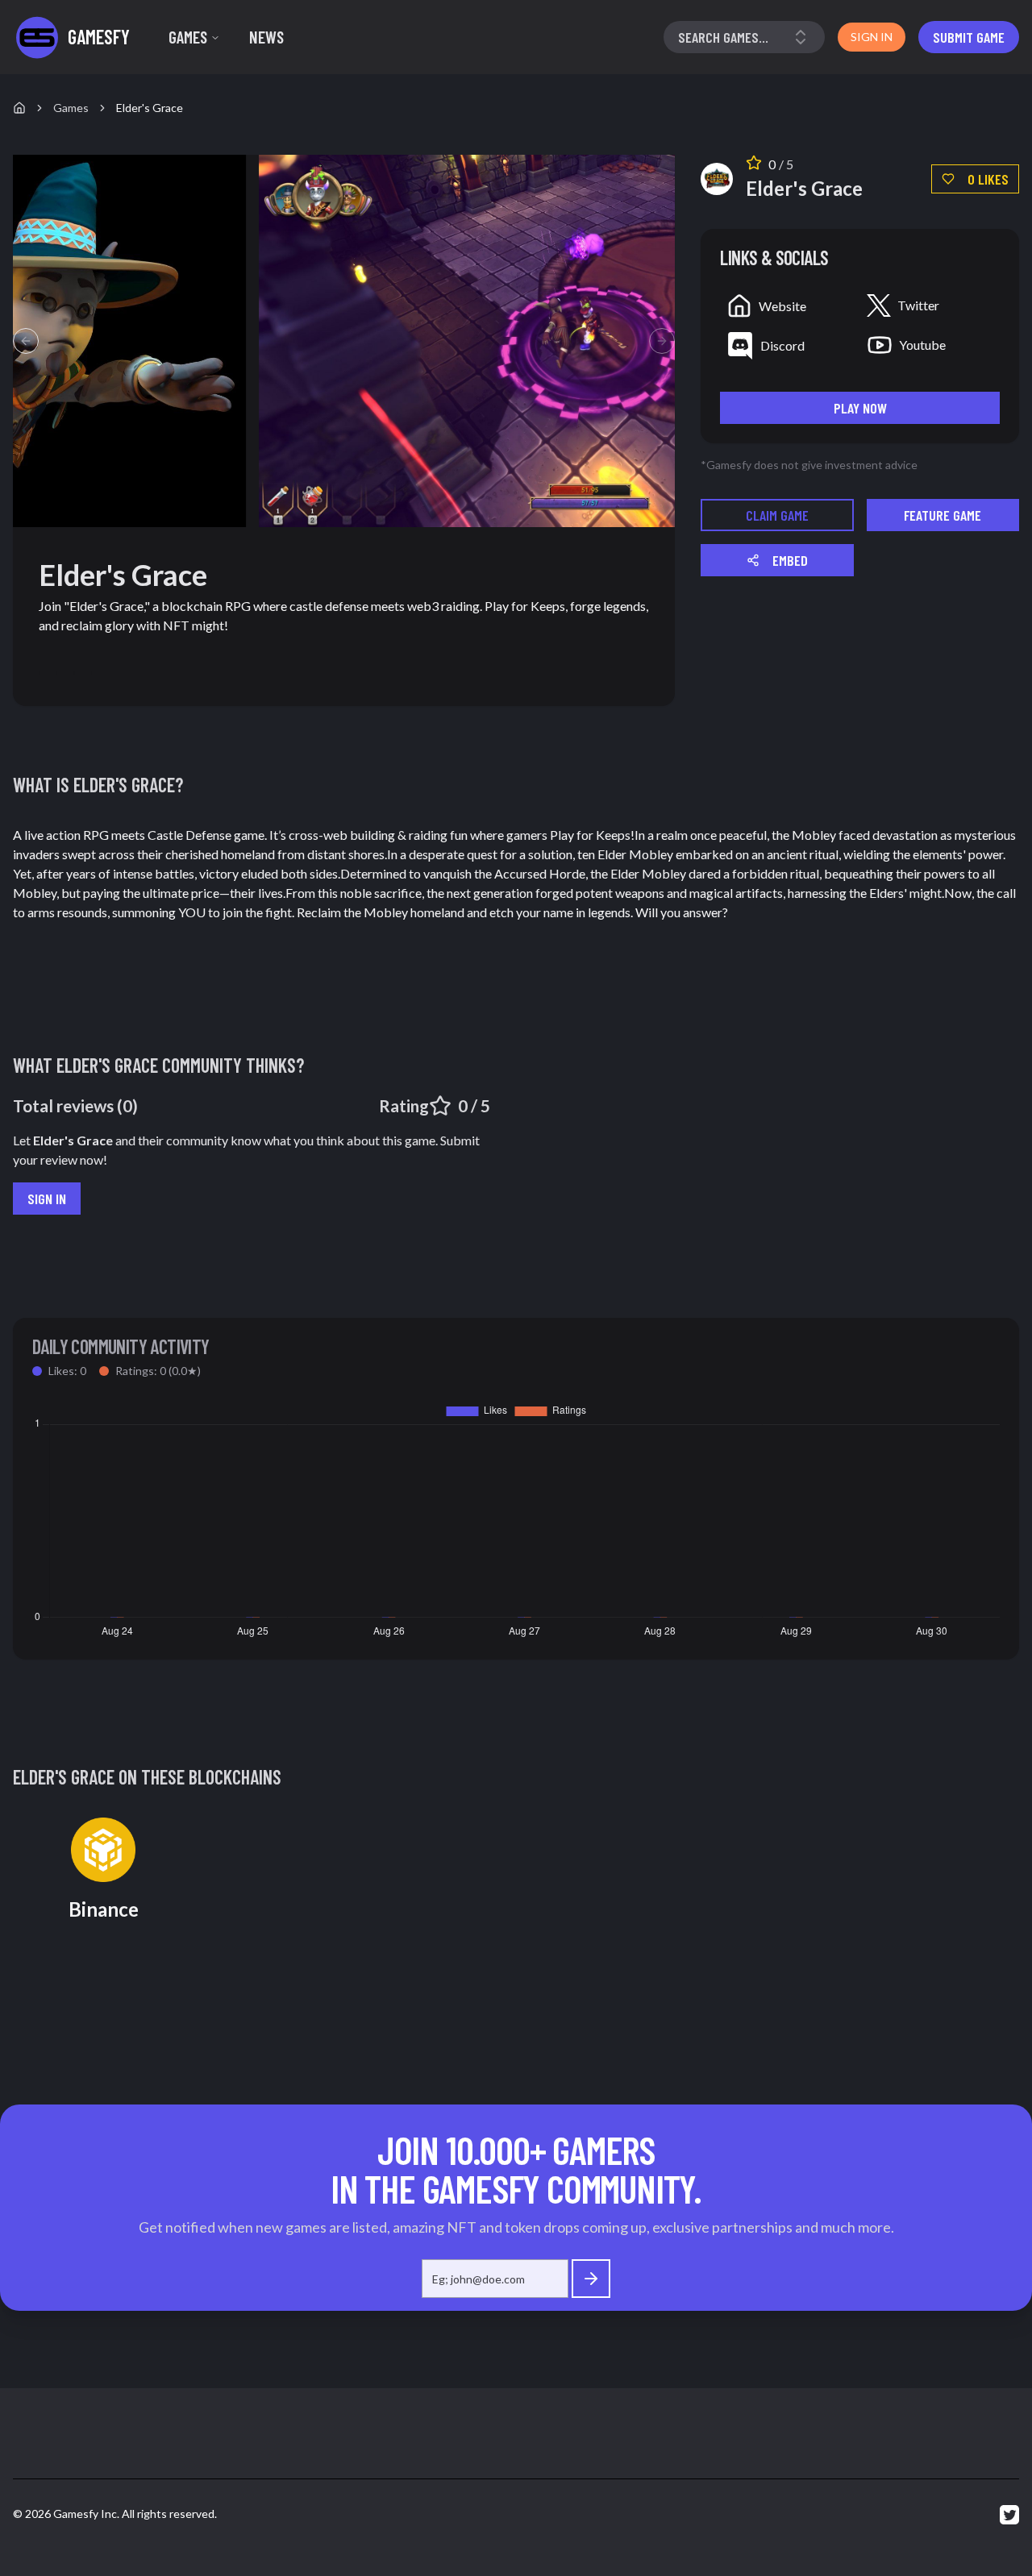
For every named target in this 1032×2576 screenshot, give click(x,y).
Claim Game (777, 515)
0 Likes (988, 179)
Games (188, 37)
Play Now (860, 408)
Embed (790, 560)
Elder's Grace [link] (150, 108)
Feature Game (943, 515)
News (266, 37)
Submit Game (969, 37)
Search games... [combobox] (723, 37)
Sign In (47, 1199)
